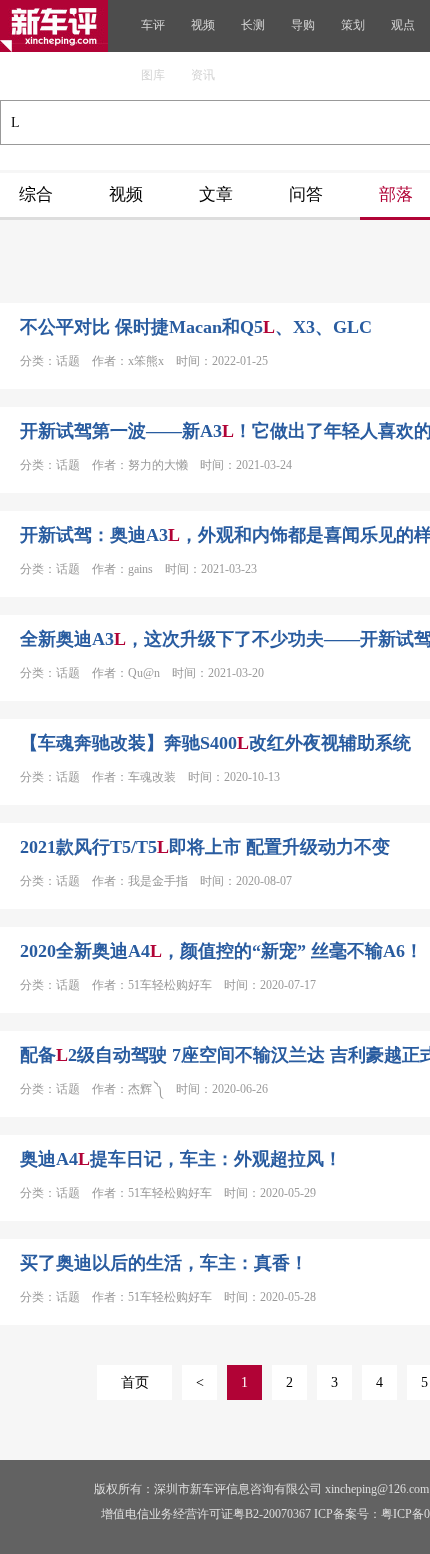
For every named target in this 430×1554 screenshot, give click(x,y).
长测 (253, 25)
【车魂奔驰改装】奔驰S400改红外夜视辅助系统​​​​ (215, 743)
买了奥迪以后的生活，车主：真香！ (164, 1263)
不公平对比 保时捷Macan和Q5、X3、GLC (196, 327)
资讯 (203, 75)
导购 (303, 25)
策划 (353, 25)
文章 (216, 194)
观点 (403, 25)
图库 (153, 75)
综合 (36, 194)
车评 (153, 25)
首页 (135, 1382)
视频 (203, 25)
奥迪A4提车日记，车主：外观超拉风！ (181, 1159)
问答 (306, 194)
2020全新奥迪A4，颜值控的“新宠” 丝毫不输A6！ (221, 951)
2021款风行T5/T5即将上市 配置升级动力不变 (205, 847)
